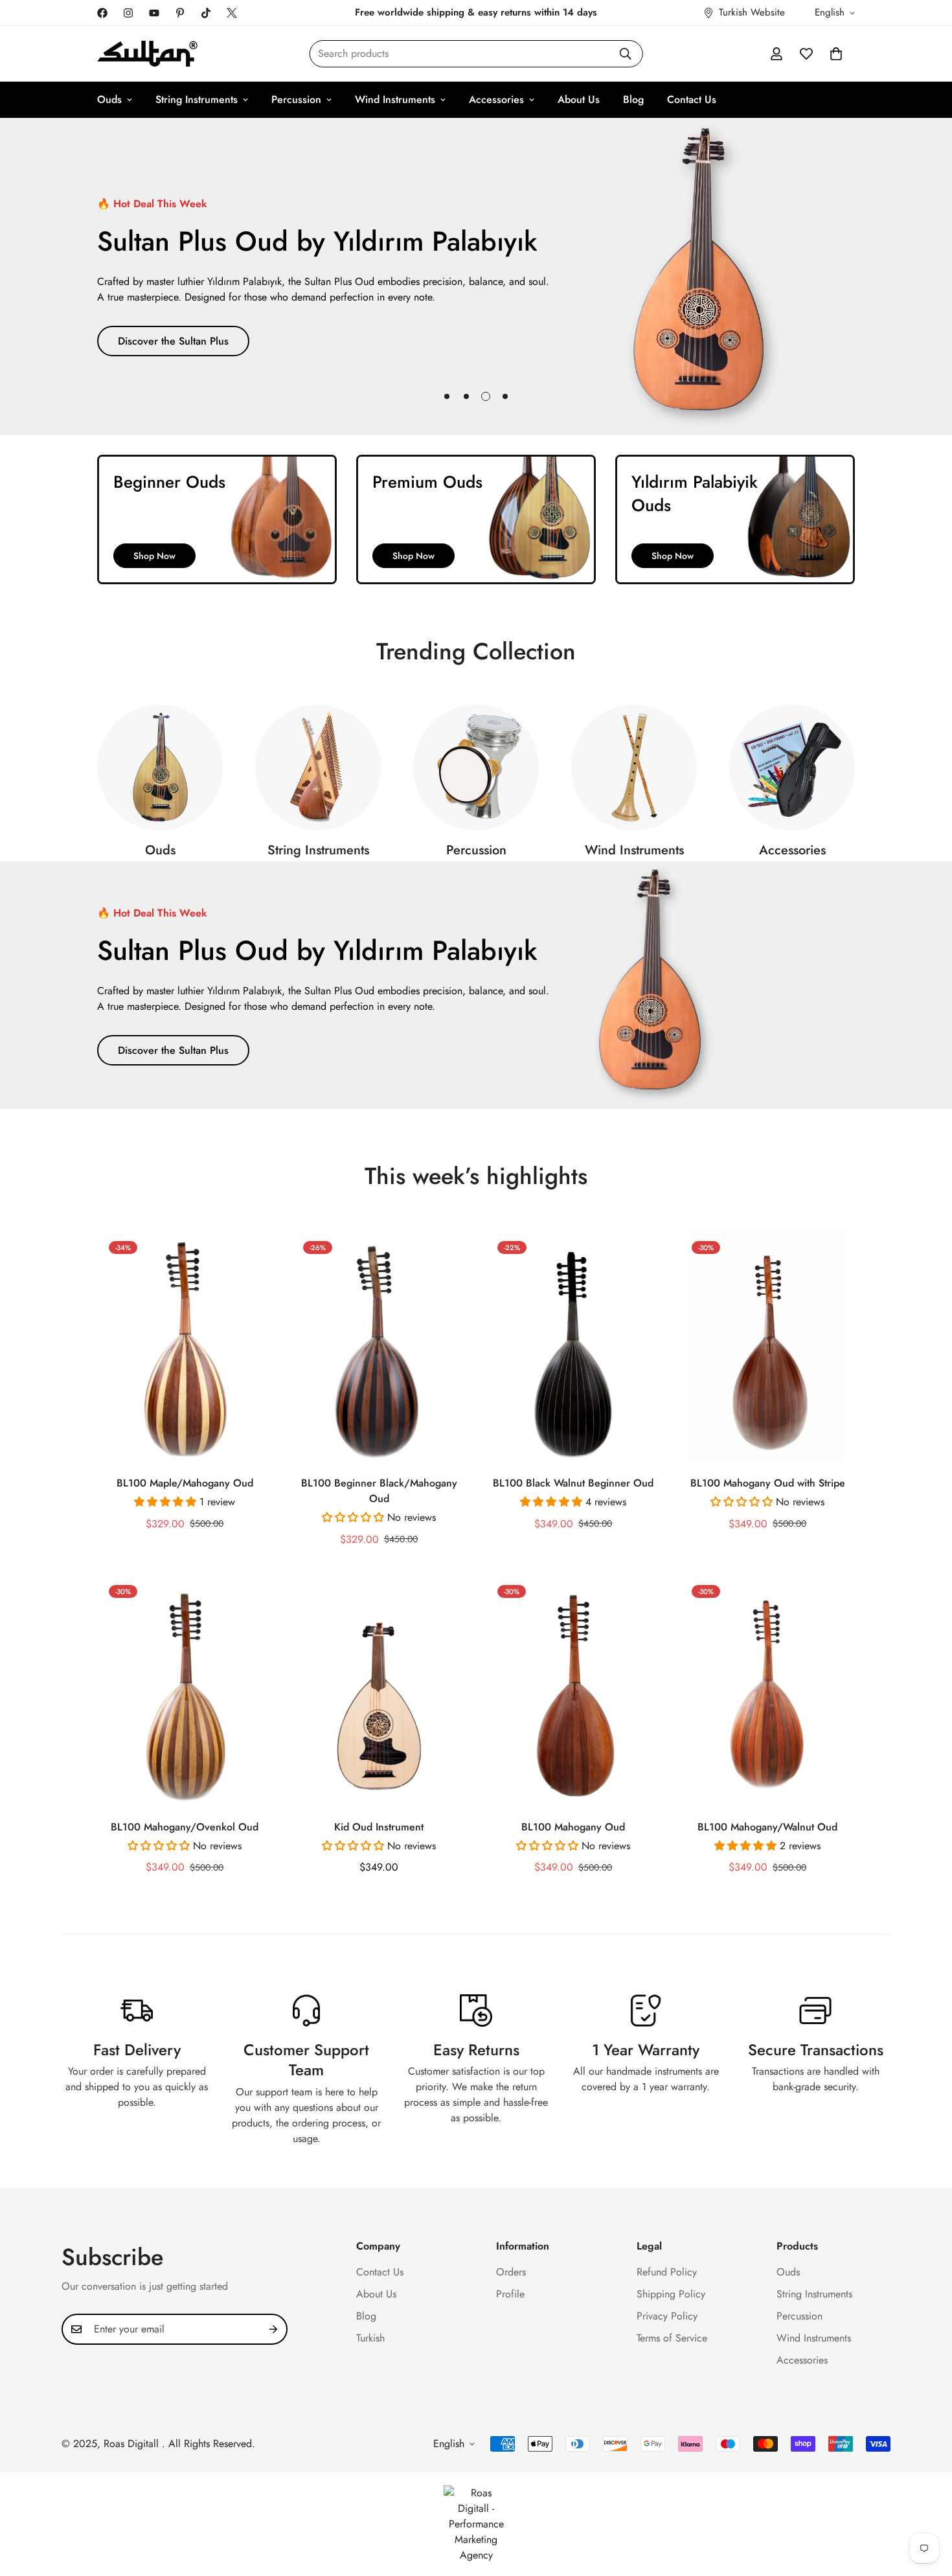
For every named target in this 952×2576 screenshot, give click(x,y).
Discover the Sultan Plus (173, 341)
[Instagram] (128, 13)
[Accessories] (792, 768)
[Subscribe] (273, 2329)
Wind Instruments (395, 99)
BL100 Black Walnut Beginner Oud (573, 1483)
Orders (511, 2272)
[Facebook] (102, 13)
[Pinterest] (180, 13)
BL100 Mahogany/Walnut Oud (767, 1827)
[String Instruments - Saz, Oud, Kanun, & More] (318, 768)
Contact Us (692, 99)
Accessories (496, 99)
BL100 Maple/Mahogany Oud (185, 1483)
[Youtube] (154, 13)
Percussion (296, 99)
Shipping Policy (671, 2294)
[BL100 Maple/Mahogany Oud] (185, 1346)
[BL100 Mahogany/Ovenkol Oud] (185, 1690)
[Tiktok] (206, 13)
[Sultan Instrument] (147, 54)
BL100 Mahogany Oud (573, 1827)
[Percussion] (476, 768)
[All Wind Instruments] (634, 768)
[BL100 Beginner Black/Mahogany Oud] (379, 1346)
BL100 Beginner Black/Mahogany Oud (379, 1491)
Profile (510, 2294)
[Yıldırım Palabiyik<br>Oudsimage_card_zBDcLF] (735, 519)
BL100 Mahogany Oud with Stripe (768, 1483)
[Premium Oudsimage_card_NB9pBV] (476, 519)
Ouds (109, 99)
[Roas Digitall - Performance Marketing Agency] (476, 2524)
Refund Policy (667, 2272)
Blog (633, 99)
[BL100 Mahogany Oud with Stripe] (767, 1346)
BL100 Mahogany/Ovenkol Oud (185, 1827)
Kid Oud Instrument (379, 1827)
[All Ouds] (160, 768)
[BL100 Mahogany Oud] (573, 1690)
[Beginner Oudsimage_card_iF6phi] (217, 519)
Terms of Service (672, 2338)
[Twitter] (232, 13)
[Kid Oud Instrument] (379, 1690)
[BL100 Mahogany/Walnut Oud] (767, 1690)
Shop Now (154, 556)
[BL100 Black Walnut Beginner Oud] (573, 1346)
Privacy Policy (667, 2316)
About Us (579, 99)
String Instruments (197, 99)
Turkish (370, 2338)
